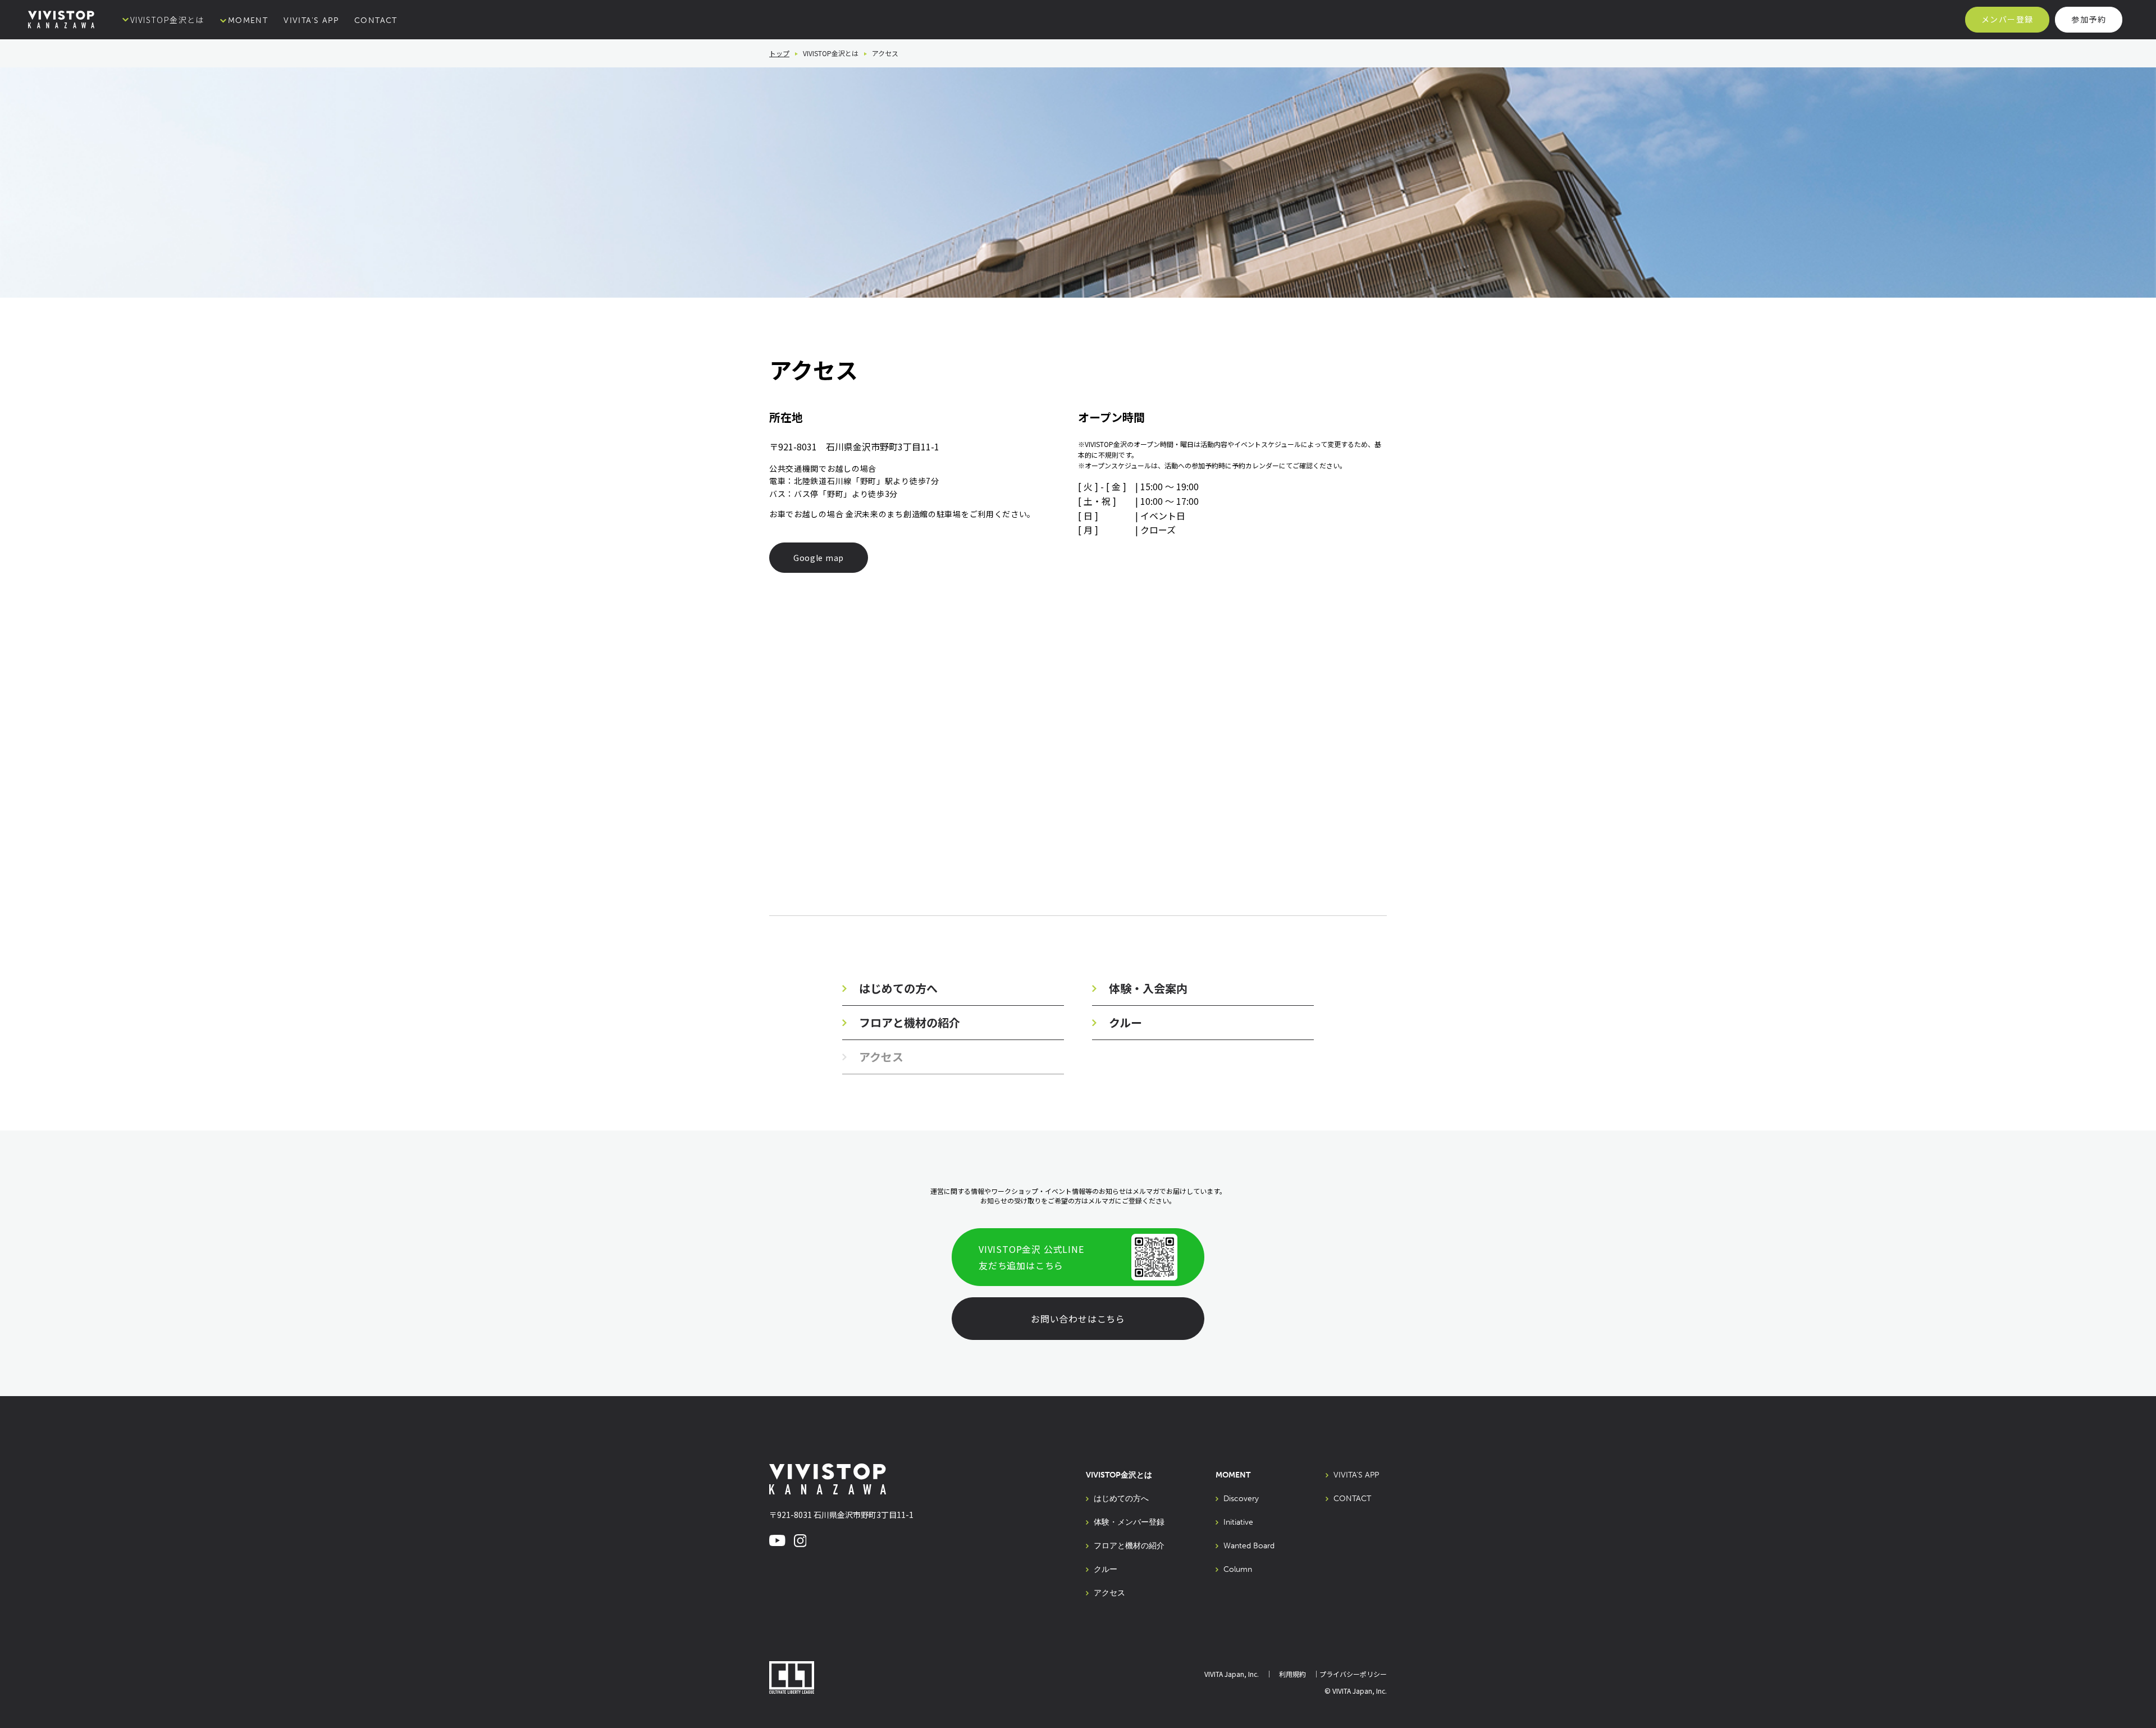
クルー (1125, 1022)
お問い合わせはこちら (1078, 1319)
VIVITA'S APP (311, 20)
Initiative (1238, 1522)
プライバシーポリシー (1353, 1674)
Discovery (1241, 1499)
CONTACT (376, 20)
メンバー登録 (2007, 19)
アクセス (1109, 1593)
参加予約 (2089, 19)
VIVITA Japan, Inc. (1232, 1674)
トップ (779, 53)
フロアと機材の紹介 (910, 1022)
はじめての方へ (898, 988)
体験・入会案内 (1148, 988)
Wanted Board (1249, 1546)
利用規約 (1292, 1674)
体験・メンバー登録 (1129, 1522)
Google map (819, 558)
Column (1238, 1570)
